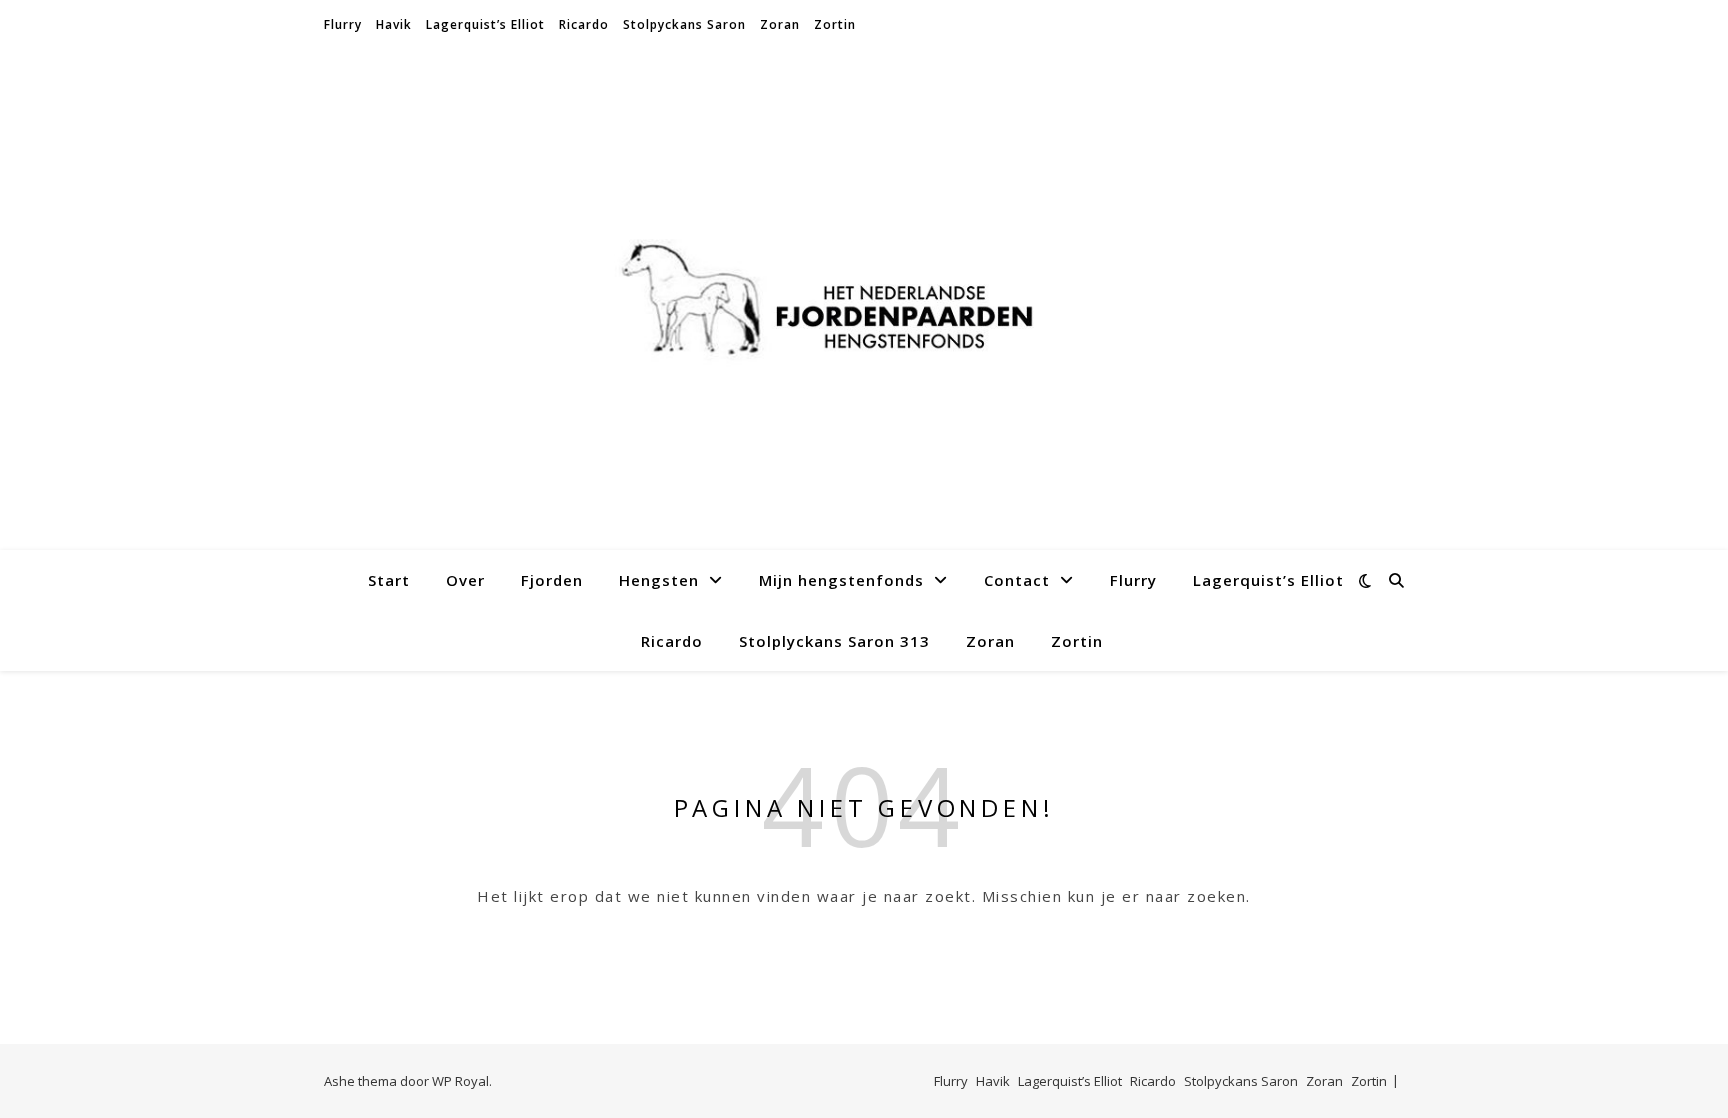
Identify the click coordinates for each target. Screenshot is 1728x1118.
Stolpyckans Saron (684, 24)
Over (465, 580)
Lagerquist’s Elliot (485, 24)
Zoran (780, 24)
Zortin (835, 24)
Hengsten (659, 580)
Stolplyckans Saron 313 (834, 641)
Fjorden (552, 580)
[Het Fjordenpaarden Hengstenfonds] (864, 300)
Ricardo (584, 24)
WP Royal (460, 1081)
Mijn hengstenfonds (841, 580)
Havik (394, 24)
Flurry (343, 24)
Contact (1017, 580)
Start (389, 580)
